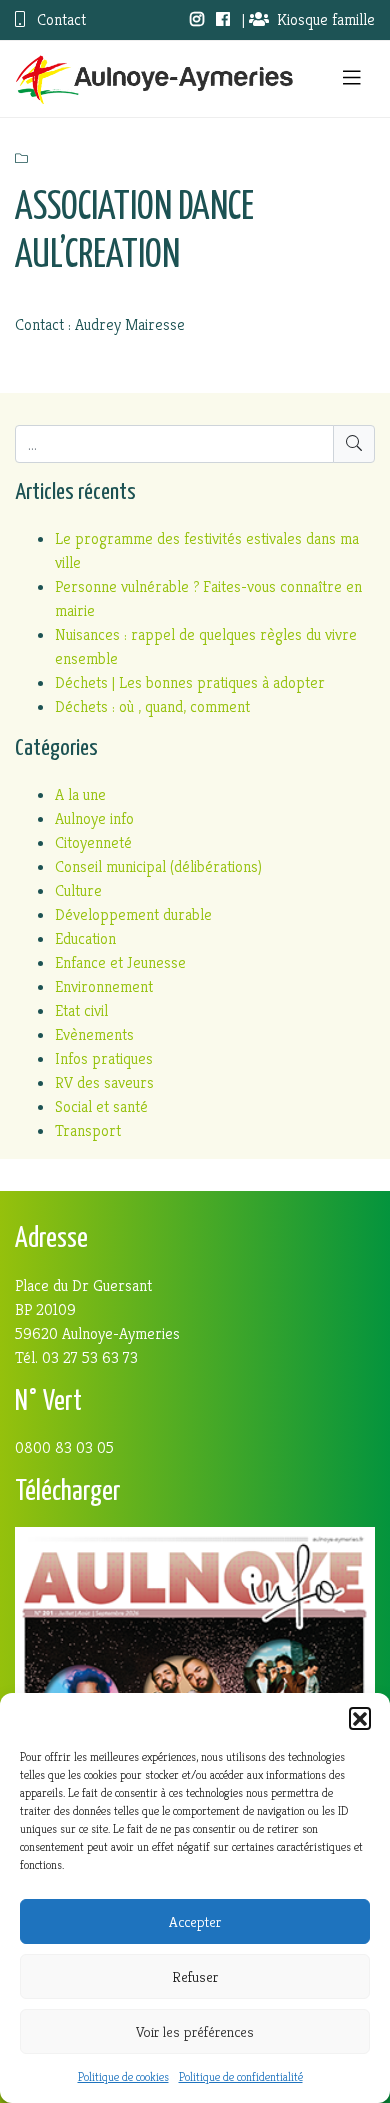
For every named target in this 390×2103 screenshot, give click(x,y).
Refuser (195, 1976)
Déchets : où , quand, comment (152, 706)
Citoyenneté (93, 842)
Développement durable (133, 914)
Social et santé (101, 1106)
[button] (360, 1718)
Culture (78, 890)
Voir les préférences (195, 2031)
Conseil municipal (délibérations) (158, 866)
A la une (80, 794)
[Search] (354, 444)
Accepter (195, 1921)
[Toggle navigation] (352, 78)
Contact (59, 19)
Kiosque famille (326, 19)
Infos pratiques (104, 1058)
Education (85, 938)
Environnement (104, 986)
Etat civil (81, 1010)
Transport (88, 1130)
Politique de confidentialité (241, 2076)
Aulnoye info (94, 818)
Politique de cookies (123, 2076)
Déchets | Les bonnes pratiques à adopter (190, 682)
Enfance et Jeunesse (120, 962)
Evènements (94, 1034)
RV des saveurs (104, 1082)
